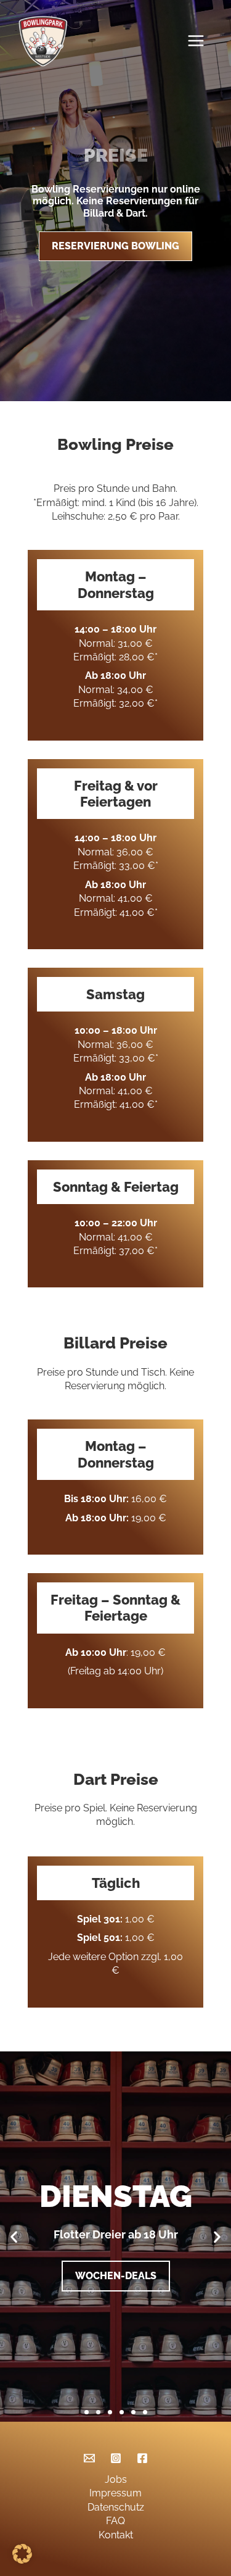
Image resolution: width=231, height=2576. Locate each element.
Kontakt (116, 2535)
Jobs (116, 2479)
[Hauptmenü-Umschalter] (199, 41)
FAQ (115, 2521)
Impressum (115, 2493)
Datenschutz (116, 2507)
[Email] (89, 2458)
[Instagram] (116, 2458)
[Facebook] (142, 2458)
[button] (14, 2236)
